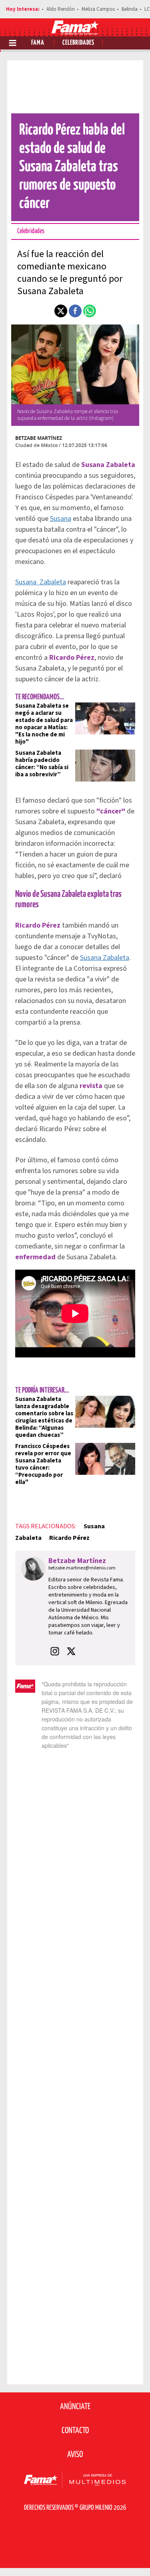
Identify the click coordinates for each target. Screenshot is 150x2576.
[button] (61, 311)
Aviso (75, 2455)
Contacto (75, 2431)
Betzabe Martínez (39, 438)
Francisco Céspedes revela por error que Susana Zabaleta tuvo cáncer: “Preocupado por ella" (43, 1464)
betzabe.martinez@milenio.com (82, 1568)
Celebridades (78, 43)
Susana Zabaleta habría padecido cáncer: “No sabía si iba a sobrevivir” (42, 764)
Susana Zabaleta (41, 582)
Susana (61, 519)
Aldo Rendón (61, 9)
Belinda (130, 9)
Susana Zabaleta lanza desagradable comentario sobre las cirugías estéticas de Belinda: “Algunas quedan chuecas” (44, 1417)
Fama (38, 43)
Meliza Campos (98, 9)
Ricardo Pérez (69, 1538)
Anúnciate (75, 2407)
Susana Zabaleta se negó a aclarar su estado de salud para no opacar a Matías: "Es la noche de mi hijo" (44, 724)
